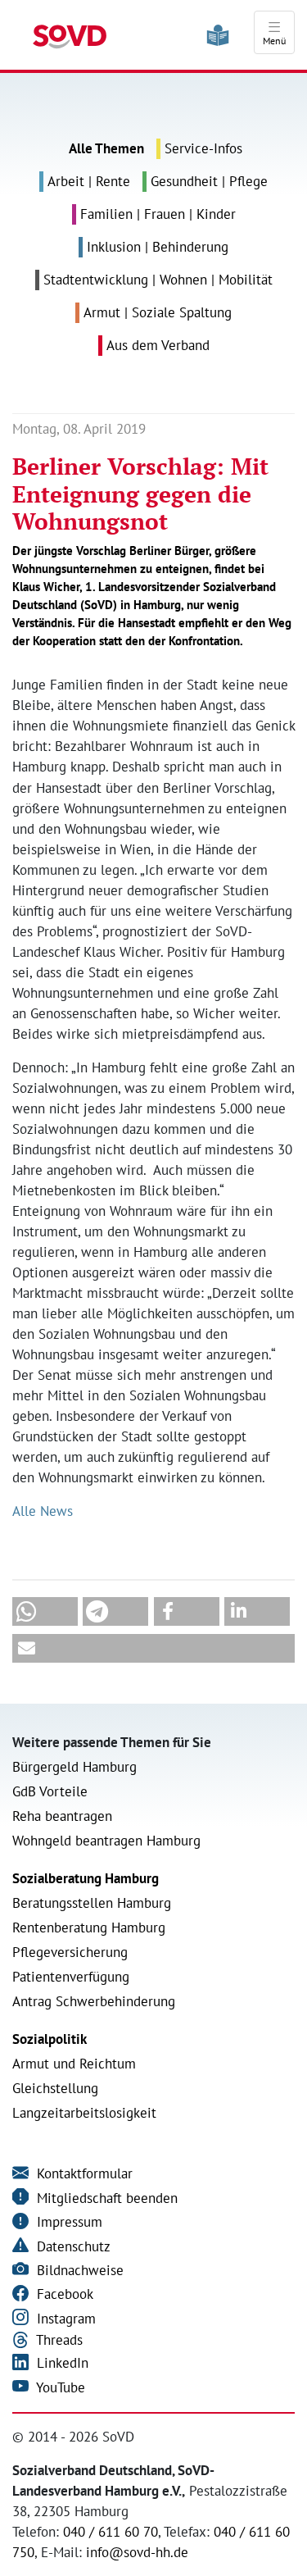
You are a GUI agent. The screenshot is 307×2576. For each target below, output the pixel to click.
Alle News (43, 1511)
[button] (45, 1611)
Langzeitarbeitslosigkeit (84, 2113)
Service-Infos (203, 148)
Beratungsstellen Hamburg (92, 1903)
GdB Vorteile (50, 1791)
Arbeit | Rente (89, 181)
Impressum (68, 2222)
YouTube (59, 2387)
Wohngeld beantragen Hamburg (106, 1841)
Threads (58, 2340)
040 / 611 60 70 (111, 2532)
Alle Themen (106, 148)
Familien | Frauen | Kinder (158, 214)
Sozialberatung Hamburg (86, 1878)
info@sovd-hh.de (137, 2552)
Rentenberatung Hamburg (89, 1927)
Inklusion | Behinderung (158, 247)
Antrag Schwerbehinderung (94, 2001)
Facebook (63, 2294)
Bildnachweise (78, 2270)
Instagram (64, 2319)
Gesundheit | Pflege (209, 181)
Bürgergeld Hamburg (74, 1767)
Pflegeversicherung (70, 1952)
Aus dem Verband (158, 345)
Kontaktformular (83, 2173)
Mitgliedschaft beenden (105, 2198)
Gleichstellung (55, 2088)
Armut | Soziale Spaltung (158, 312)
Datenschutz (72, 2246)
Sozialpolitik (50, 2039)
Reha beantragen (62, 1816)
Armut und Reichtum (74, 2064)
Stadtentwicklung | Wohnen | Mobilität (158, 280)
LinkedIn (61, 2363)
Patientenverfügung (71, 1977)
